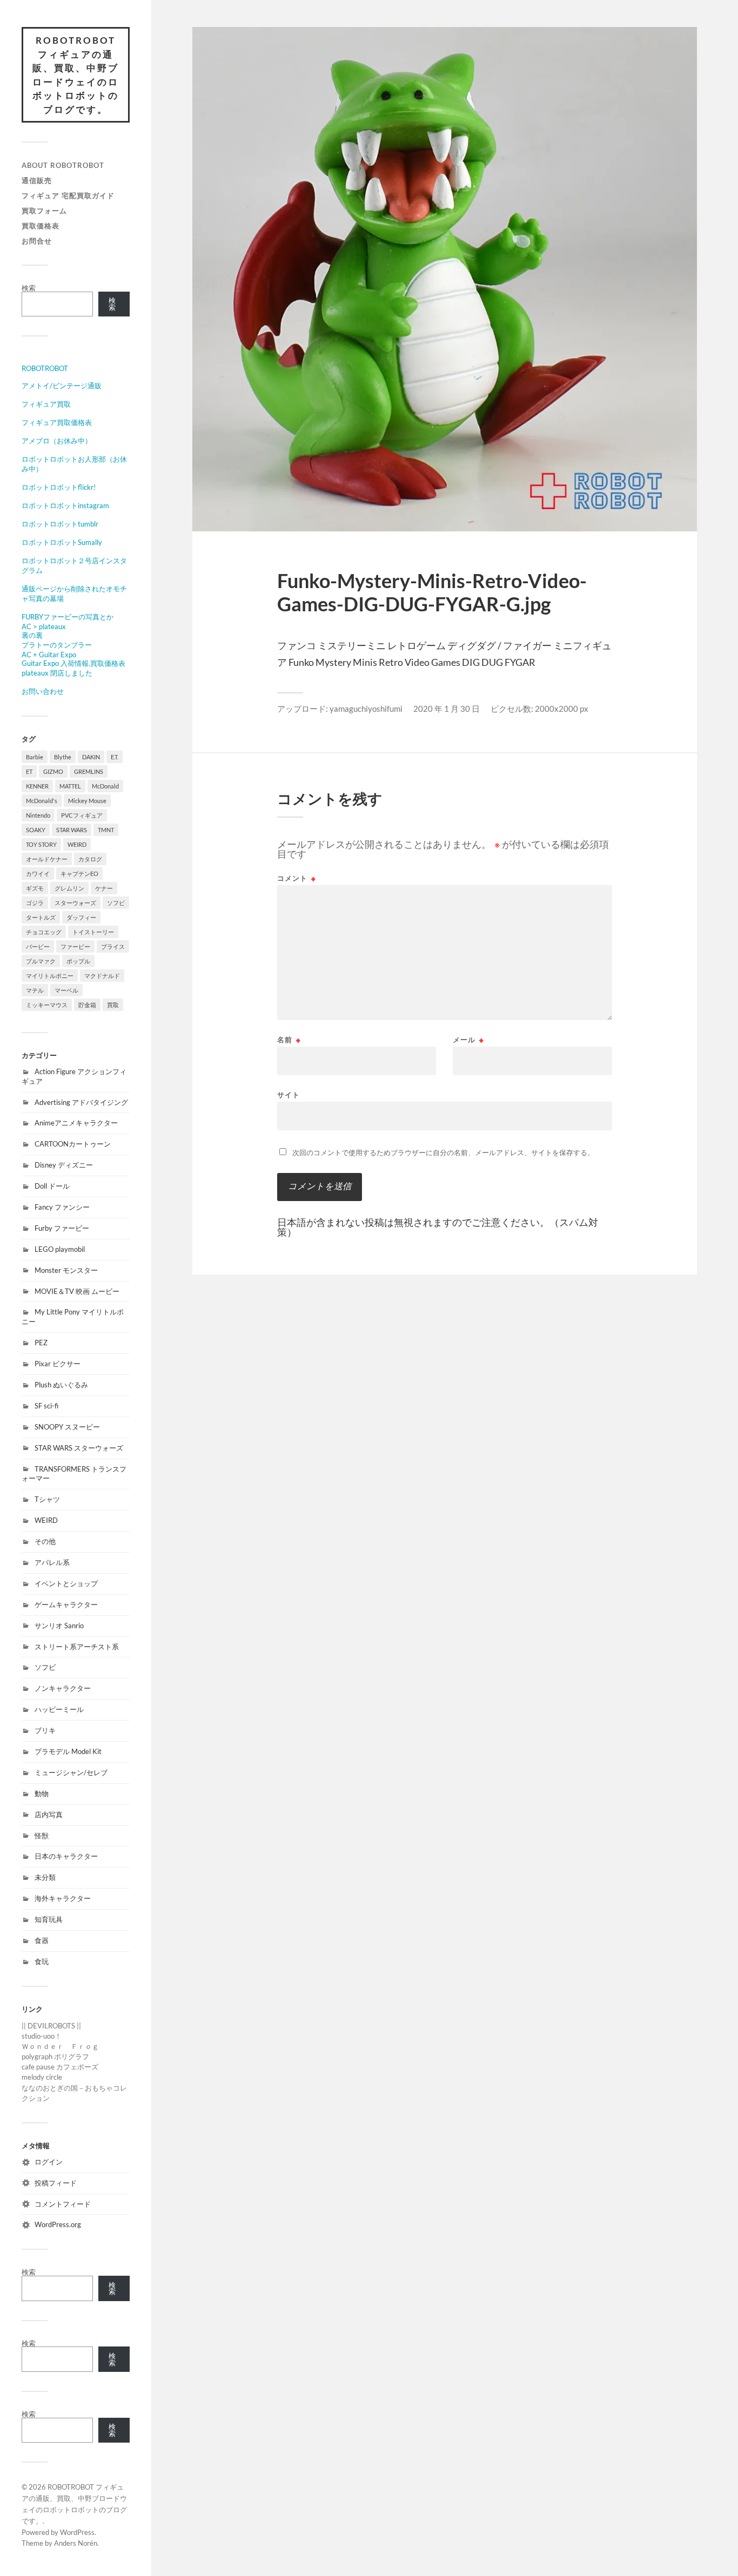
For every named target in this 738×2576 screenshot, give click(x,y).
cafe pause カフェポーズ (60, 2067)
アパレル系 (52, 1562)
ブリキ (45, 1730)
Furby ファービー (62, 1228)
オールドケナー (47, 859)
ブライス (113, 946)
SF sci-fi (46, 1406)
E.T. (115, 757)
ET (29, 771)
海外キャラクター (63, 1898)
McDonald (105, 786)
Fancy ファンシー (62, 1207)
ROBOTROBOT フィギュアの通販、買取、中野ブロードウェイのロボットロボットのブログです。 (76, 75)
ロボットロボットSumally (62, 542)
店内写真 (49, 1815)
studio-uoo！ (42, 2036)
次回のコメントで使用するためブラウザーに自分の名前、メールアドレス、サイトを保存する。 (443, 1152)
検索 (29, 288)
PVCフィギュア (82, 815)
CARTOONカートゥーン (73, 1144)
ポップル (78, 961)
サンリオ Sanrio (59, 1626)
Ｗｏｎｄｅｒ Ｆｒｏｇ (60, 2046)
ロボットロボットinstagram (65, 505)
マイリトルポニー (50, 976)
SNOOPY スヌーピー (67, 1427)
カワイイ (38, 874)
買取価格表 (41, 226)
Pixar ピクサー (58, 1364)
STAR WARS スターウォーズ (79, 1448)
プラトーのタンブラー (57, 645)
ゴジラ (35, 903)
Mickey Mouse (87, 801)
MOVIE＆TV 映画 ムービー (77, 1291)
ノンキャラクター (63, 1688)
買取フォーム (44, 211)
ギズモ (35, 888)
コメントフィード (63, 2204)
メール (468, 1040)
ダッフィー (81, 917)
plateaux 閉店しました (57, 673)
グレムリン (69, 888)
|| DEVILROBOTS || (51, 2026)
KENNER (37, 786)
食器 (42, 1940)
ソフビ (116, 903)
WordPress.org (58, 2224)
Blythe (63, 757)
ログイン (49, 2162)
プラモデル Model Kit (68, 1751)
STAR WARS (72, 830)
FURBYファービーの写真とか (68, 617)
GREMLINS (89, 771)
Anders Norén (76, 2543)
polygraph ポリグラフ (55, 2056)
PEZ (41, 1343)
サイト (289, 1094)
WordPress (77, 2532)
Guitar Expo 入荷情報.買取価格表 (73, 663)
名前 (289, 1040)
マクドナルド (102, 976)
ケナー (104, 888)
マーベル (66, 990)
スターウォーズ (75, 903)
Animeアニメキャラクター (76, 1123)
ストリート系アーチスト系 (77, 1647)
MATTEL (70, 786)
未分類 (45, 1877)
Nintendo (38, 815)
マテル (35, 990)
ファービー (75, 946)
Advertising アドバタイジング (81, 1102)
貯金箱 (87, 1005)
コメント (297, 878)
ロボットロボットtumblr (60, 524)
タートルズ (41, 917)
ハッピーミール (59, 1709)
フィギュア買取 (46, 404)
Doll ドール (52, 1186)
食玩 (42, 1961)
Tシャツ (47, 1499)
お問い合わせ (43, 691)
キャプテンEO (79, 874)
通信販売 (37, 180)
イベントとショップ (66, 1583)
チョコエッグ (44, 932)
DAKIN (91, 757)
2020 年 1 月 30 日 (447, 709)
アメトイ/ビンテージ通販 (62, 386)
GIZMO (53, 771)
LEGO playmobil (60, 1249)
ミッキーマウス (47, 1005)
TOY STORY (41, 844)
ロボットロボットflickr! (59, 487)
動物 (42, 1793)
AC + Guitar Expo (49, 655)
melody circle (42, 2077)
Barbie (35, 757)
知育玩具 (49, 1919)
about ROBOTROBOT (63, 165)
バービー (38, 946)
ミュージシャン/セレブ (71, 1772)
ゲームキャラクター (66, 1604)
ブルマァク (41, 961)
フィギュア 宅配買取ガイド (68, 195)
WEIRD (77, 844)
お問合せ (37, 241)
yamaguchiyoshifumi (366, 709)
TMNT (106, 830)
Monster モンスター (66, 1270)
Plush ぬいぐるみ (61, 1385)
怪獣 (42, 1836)
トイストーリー (93, 932)
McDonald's (42, 801)
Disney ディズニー (64, 1165)
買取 (113, 1005)
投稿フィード (56, 2183)
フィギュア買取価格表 (57, 422)
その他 (45, 1541)
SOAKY (36, 830)
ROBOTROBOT (45, 368)
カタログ (90, 859)
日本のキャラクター (66, 1856)
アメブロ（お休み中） (57, 441)
